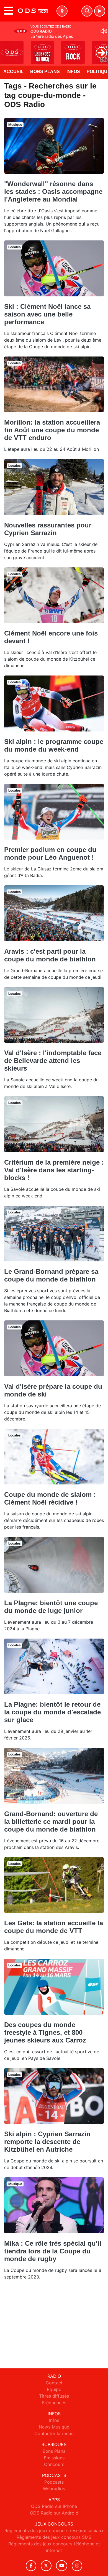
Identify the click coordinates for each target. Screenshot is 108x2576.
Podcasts (54, 2482)
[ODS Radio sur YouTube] (62, 2566)
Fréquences (54, 2403)
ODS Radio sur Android (54, 2513)
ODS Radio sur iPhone (54, 2506)
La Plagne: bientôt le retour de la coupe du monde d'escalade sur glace (52, 1712)
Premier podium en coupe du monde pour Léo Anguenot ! (50, 853)
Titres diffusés (54, 2396)
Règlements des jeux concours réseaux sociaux (54, 2531)
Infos (73, 72)
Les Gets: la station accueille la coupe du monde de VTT (54, 1927)
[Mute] (104, 31)
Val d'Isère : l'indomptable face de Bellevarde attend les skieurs (53, 1061)
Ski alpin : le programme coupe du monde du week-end (54, 745)
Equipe (54, 2389)
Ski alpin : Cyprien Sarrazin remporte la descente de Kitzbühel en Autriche (47, 2142)
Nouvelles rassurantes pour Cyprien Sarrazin (48, 529)
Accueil (13, 72)
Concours (54, 2464)
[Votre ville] (62, 11)
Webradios (54, 2489)
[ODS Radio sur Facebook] (31, 2566)
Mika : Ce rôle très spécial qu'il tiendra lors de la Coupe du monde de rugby (53, 2251)
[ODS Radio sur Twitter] (46, 2566)
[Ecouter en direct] (100, 11)
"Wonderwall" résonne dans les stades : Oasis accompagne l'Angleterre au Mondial (53, 191)
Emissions (54, 2458)
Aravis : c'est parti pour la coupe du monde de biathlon (50, 955)
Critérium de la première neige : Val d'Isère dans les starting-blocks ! (54, 1170)
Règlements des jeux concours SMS (54, 2537)
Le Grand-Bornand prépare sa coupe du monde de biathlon (51, 1275)
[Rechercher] (87, 11)
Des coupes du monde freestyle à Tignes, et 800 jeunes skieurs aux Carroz (45, 2032)
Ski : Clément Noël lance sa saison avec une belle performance (47, 314)
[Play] (7, 49)
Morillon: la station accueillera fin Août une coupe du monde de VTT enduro (52, 430)
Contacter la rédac (54, 2433)
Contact (54, 2383)
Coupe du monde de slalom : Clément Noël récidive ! (50, 1498)
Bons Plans (45, 72)
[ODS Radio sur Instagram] (77, 2566)
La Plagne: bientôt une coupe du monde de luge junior (51, 1607)
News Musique (54, 2427)
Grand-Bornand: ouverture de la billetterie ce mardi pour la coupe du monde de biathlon (51, 1822)
